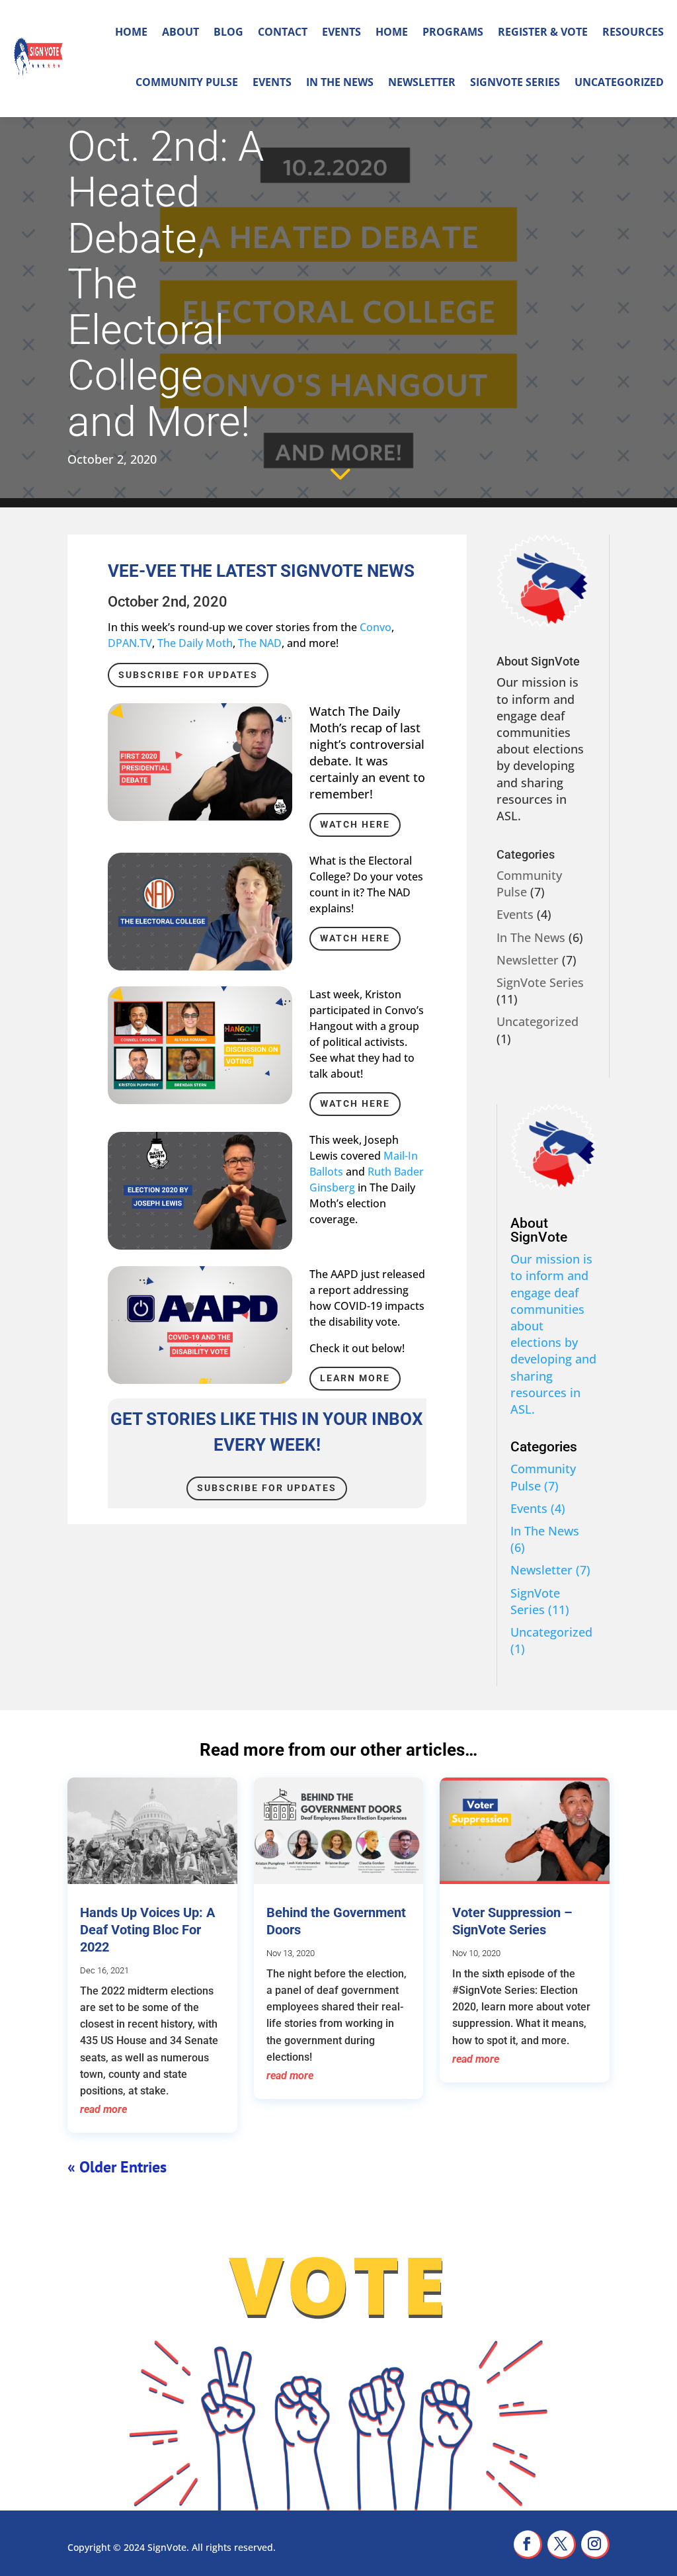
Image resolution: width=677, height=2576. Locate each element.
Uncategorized (619, 82)
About (180, 32)
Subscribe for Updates (188, 675)
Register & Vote (543, 32)
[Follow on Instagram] (595, 2545)
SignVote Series (515, 82)
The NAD (260, 643)
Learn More (355, 1378)
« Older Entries (117, 2167)
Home (131, 32)
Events (341, 32)
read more (103, 2109)
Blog (228, 32)
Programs (453, 32)
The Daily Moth (195, 643)
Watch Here (355, 824)
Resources (633, 32)
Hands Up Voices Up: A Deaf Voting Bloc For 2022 (147, 1930)
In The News (340, 82)
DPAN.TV (130, 643)
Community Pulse (187, 82)
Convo (376, 627)
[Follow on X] (562, 2545)
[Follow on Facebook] (528, 2545)
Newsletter (422, 82)
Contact (283, 32)
